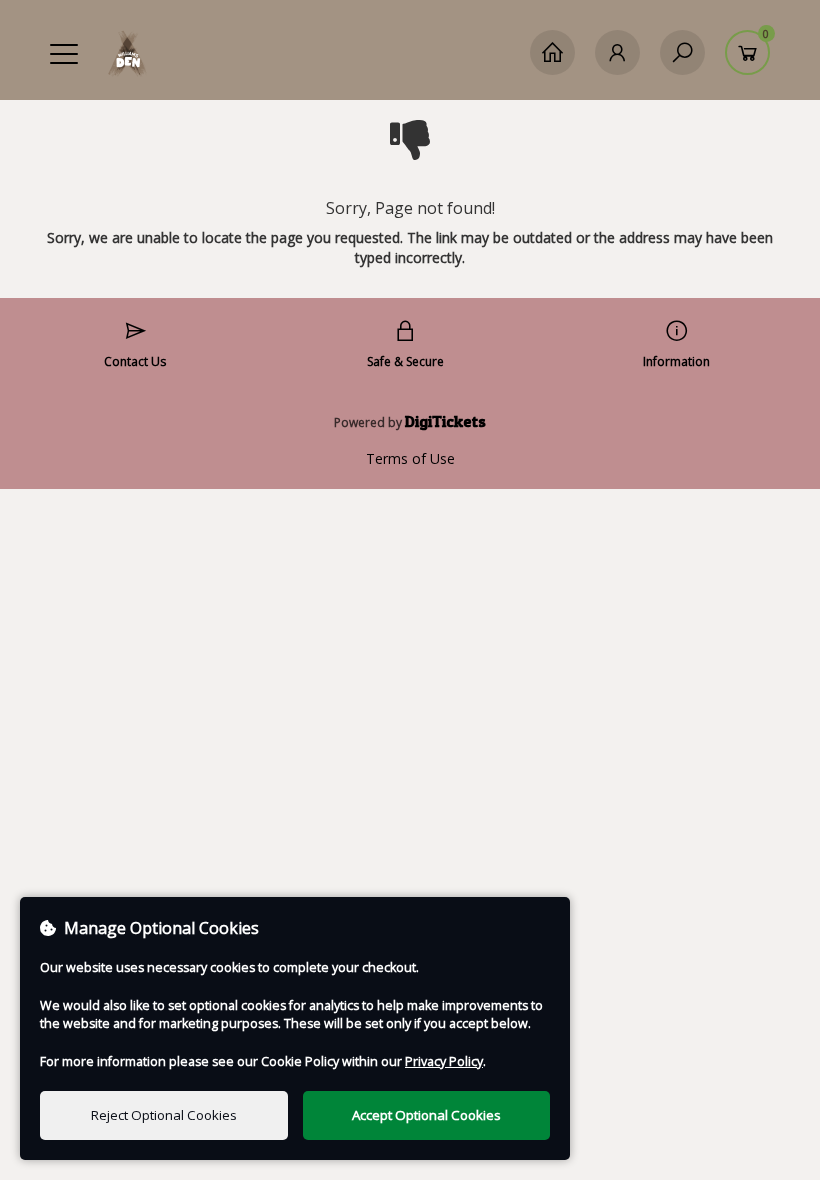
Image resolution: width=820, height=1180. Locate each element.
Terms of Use (410, 458)
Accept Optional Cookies (426, 1115)
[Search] (682, 52)
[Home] (552, 52)
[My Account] (617, 52)
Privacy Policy (444, 1061)
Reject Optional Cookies (164, 1115)
